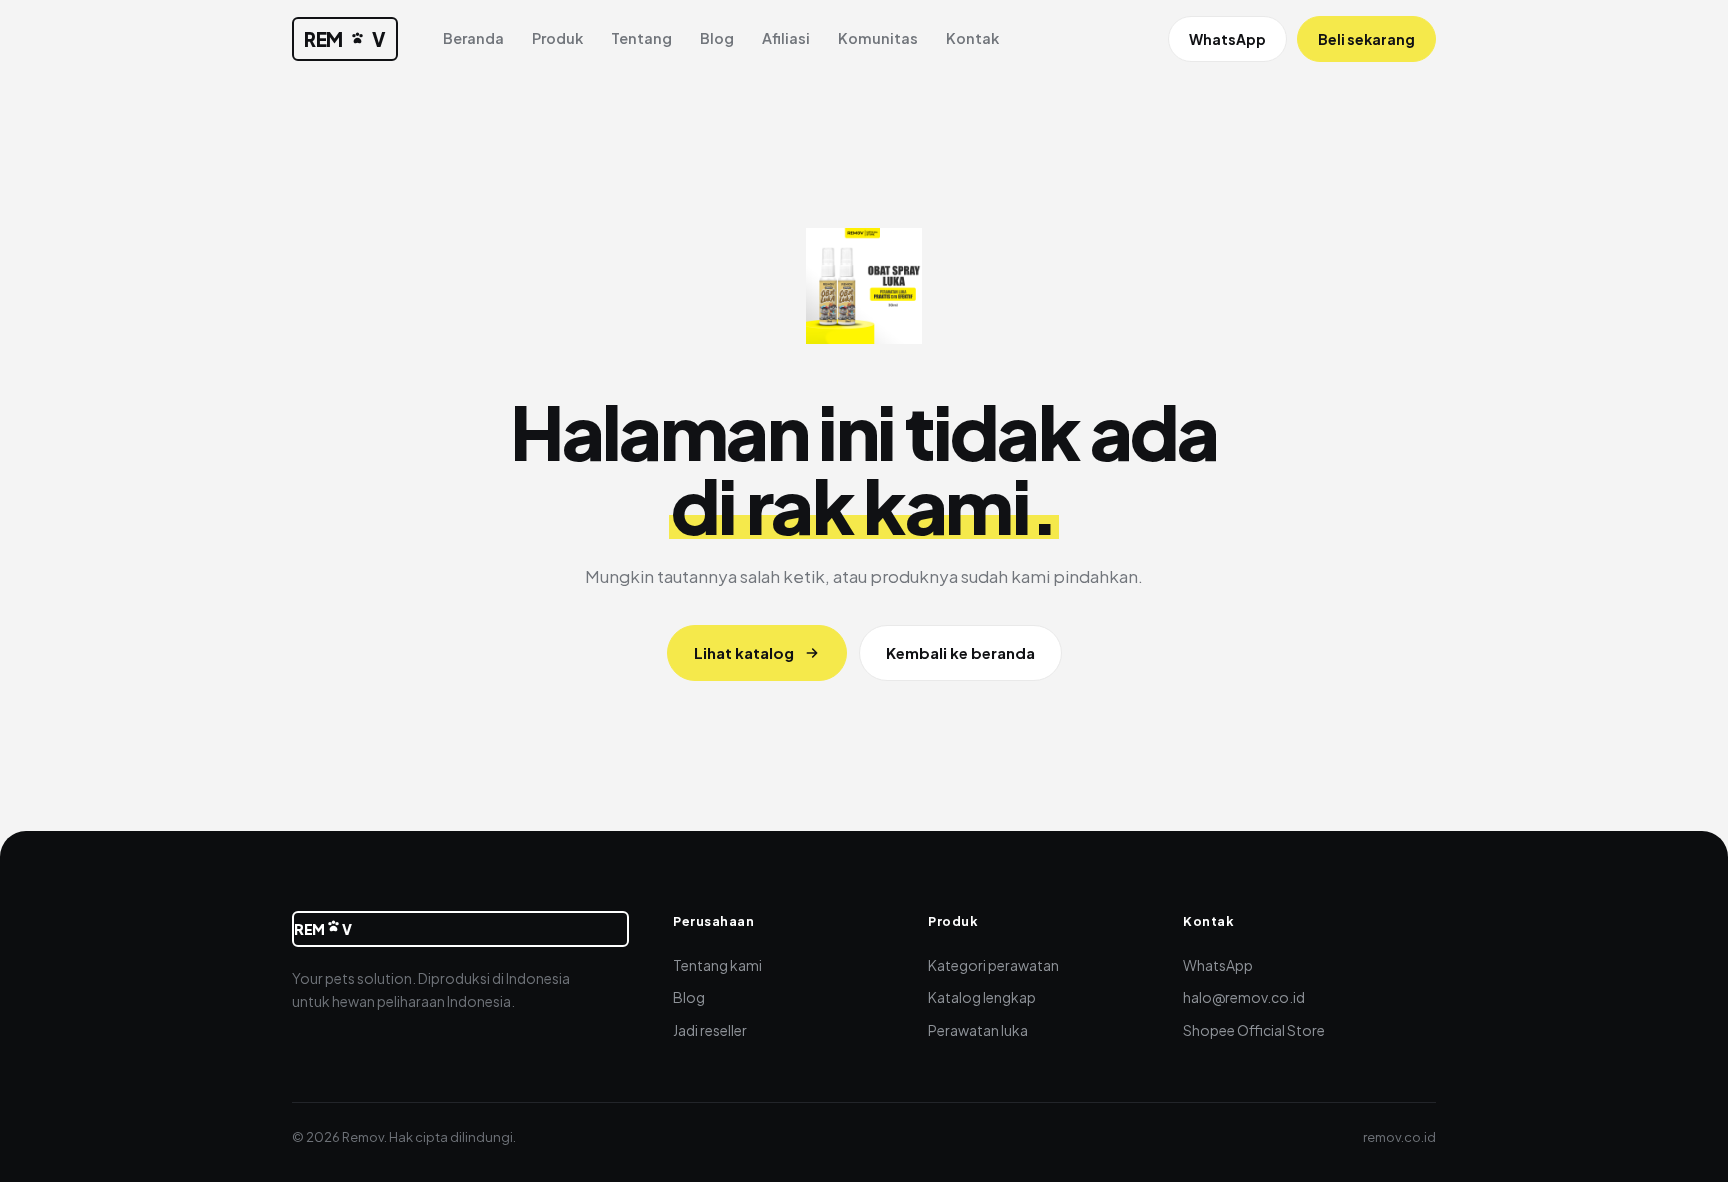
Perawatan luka (978, 1030)
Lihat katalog (744, 652)
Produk (557, 38)
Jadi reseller (710, 1030)
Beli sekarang (1366, 39)
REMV (345, 39)
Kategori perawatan (993, 965)
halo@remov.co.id (1244, 997)
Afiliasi (786, 38)
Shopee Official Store (1254, 1030)
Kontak (972, 38)
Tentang (641, 38)
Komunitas (878, 38)
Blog (717, 38)
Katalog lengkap (982, 997)
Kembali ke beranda (960, 652)
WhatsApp (1227, 39)
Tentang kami (717, 965)
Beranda (473, 38)
